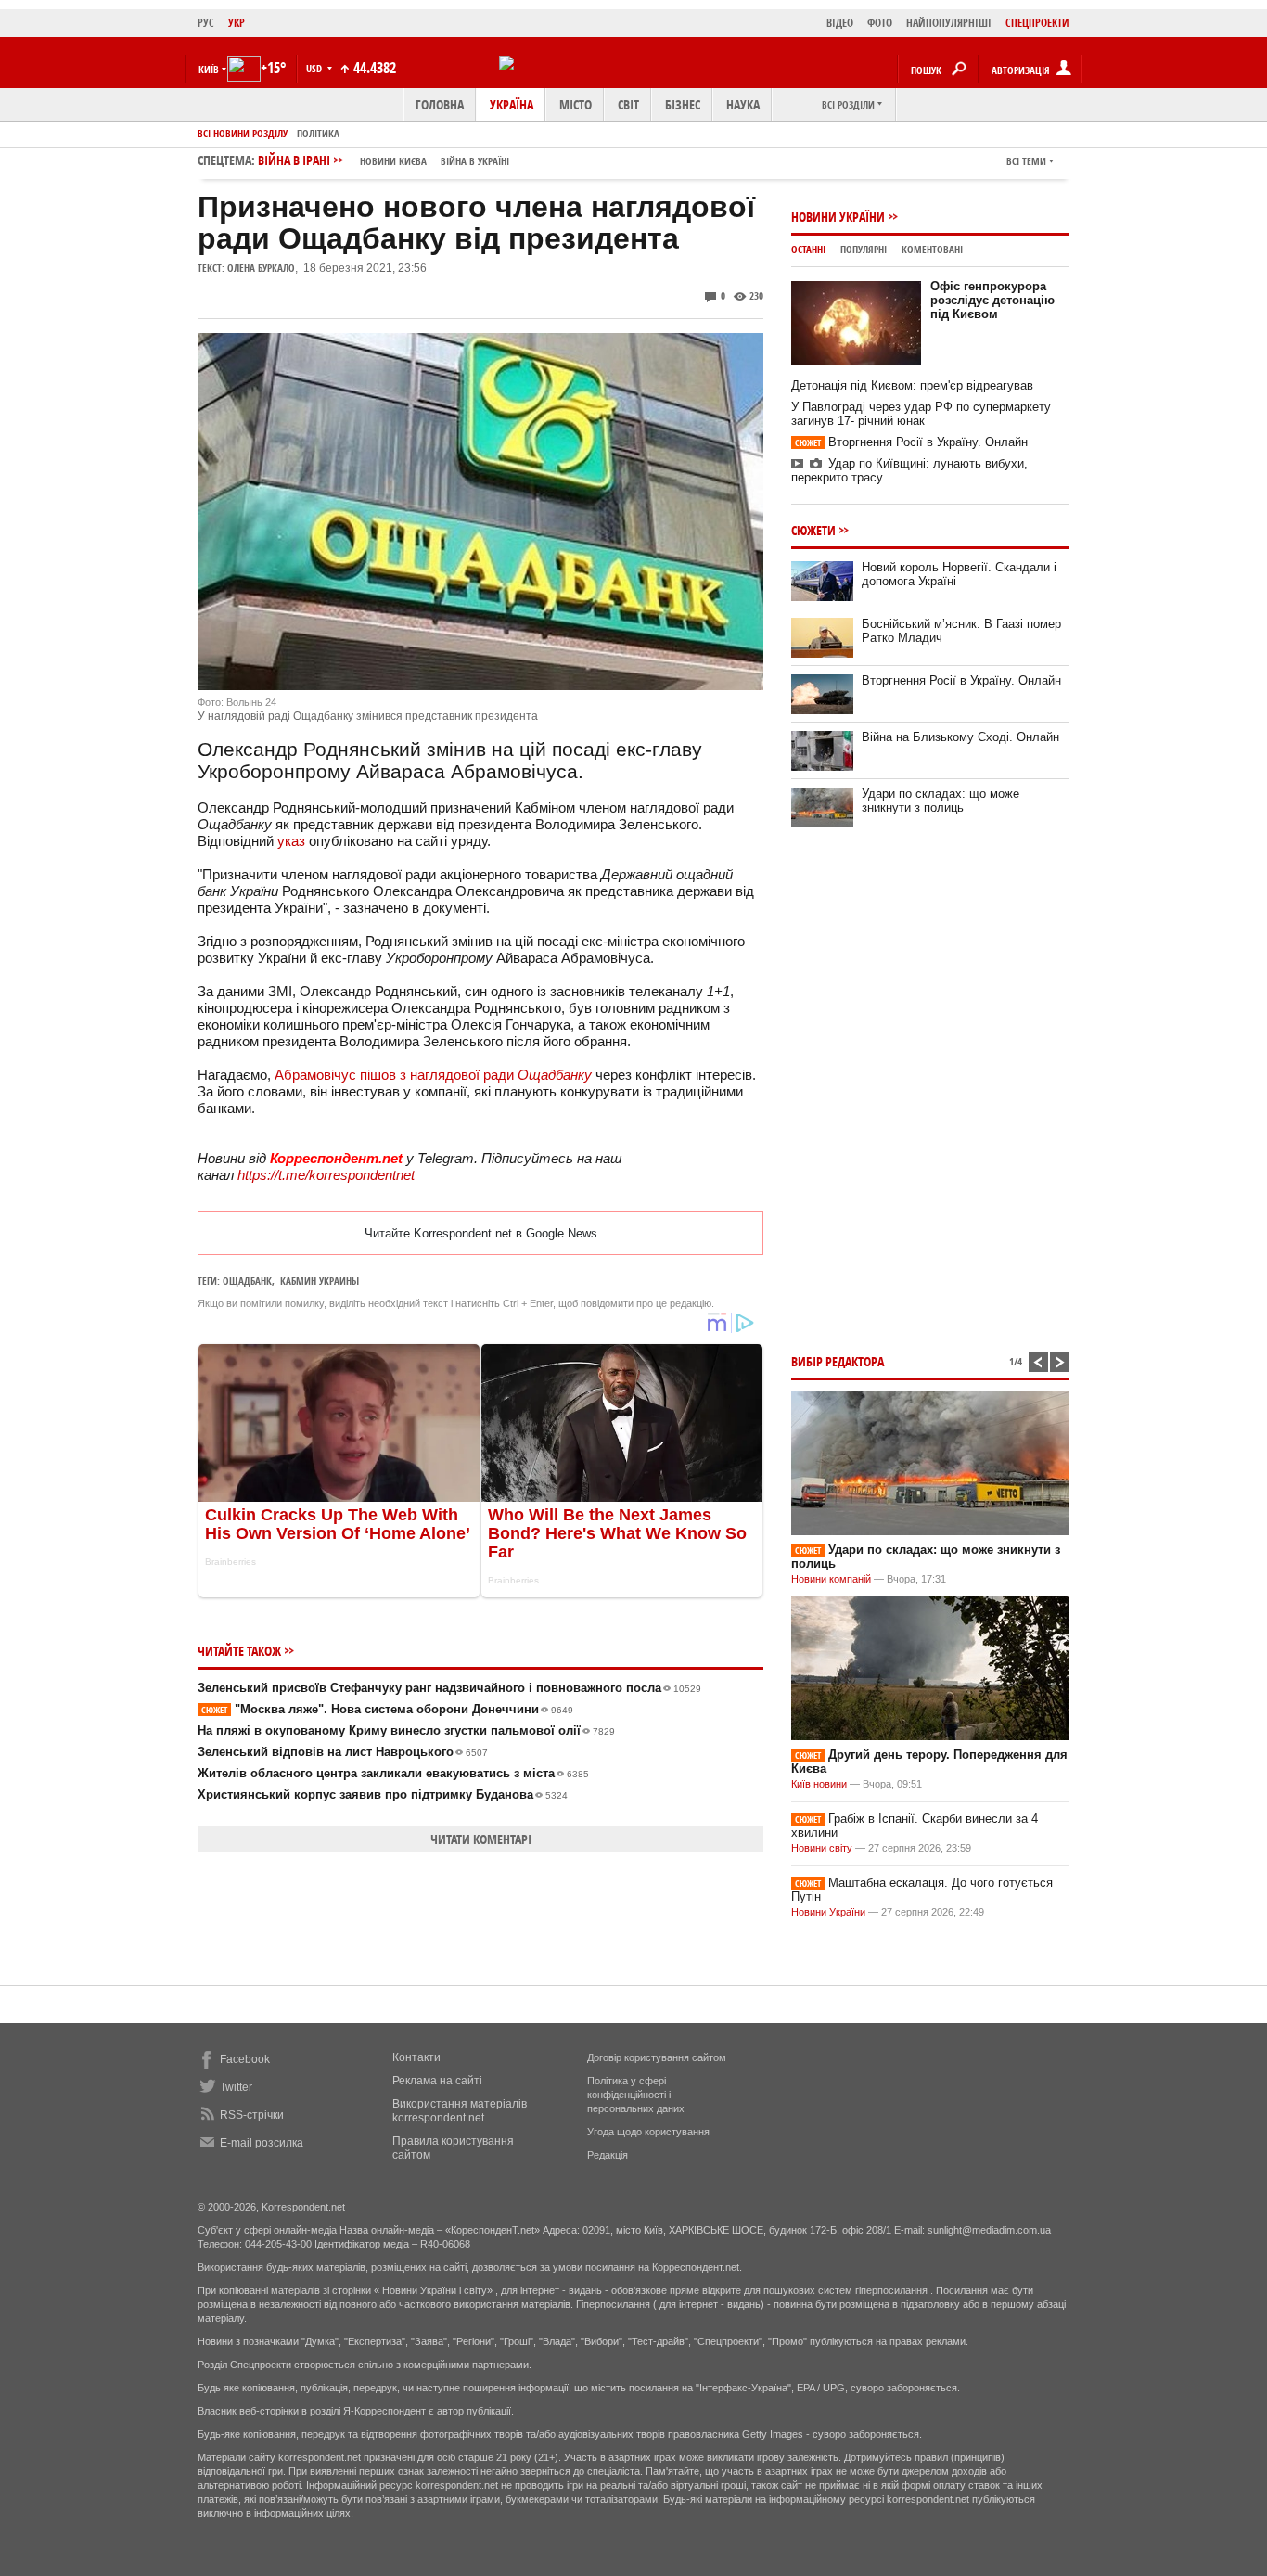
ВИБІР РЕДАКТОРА (838, 1361)
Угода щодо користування (648, 2132)
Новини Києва (393, 161)
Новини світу (822, 1848)
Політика (318, 133)
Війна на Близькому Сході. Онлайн (960, 737)
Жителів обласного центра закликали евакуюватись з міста (393, 1773)
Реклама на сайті (437, 2081)
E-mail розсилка (262, 2143)
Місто (576, 104)
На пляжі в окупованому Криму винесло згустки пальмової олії (406, 1730)
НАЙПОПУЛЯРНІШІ (949, 23)
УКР (237, 23)
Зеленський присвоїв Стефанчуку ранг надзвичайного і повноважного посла (449, 1688)
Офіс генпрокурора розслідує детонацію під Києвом (992, 300)
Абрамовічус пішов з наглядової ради (433, 1075)
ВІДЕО (840, 23)
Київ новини (819, 1784)
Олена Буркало (261, 268)
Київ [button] (209, 69)
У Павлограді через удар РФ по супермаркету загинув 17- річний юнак (921, 414)
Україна (512, 104)
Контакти (416, 2057)
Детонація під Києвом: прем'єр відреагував (912, 385)
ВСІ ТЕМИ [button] (1026, 161)
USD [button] (315, 68)
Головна (440, 104)
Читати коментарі (481, 1839)
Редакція (608, 2155)
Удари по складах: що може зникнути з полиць (941, 801)
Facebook (245, 2059)
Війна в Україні (475, 161)
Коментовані (932, 249)
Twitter (236, 2087)
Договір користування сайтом (657, 2057)
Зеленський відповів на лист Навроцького (343, 1752)
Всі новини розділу (243, 133)
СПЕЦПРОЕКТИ (1037, 23)
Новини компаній (831, 1579)
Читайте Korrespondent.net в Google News (481, 1233)
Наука (743, 104)
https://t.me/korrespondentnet (326, 1175)
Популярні (864, 249)
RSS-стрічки (252, 2115)
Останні (808, 249)
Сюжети (813, 530)
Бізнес (683, 104)
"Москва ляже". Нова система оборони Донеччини (387, 1709)
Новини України (838, 217)
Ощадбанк (247, 1281)
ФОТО (880, 23)
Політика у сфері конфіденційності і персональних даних (636, 2095)
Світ (628, 104)
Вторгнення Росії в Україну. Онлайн (911, 442)
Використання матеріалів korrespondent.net (460, 2111)
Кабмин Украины (320, 1281)
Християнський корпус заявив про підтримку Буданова (383, 1794)
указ (291, 841)
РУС (206, 23)
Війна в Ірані (384, 160)
